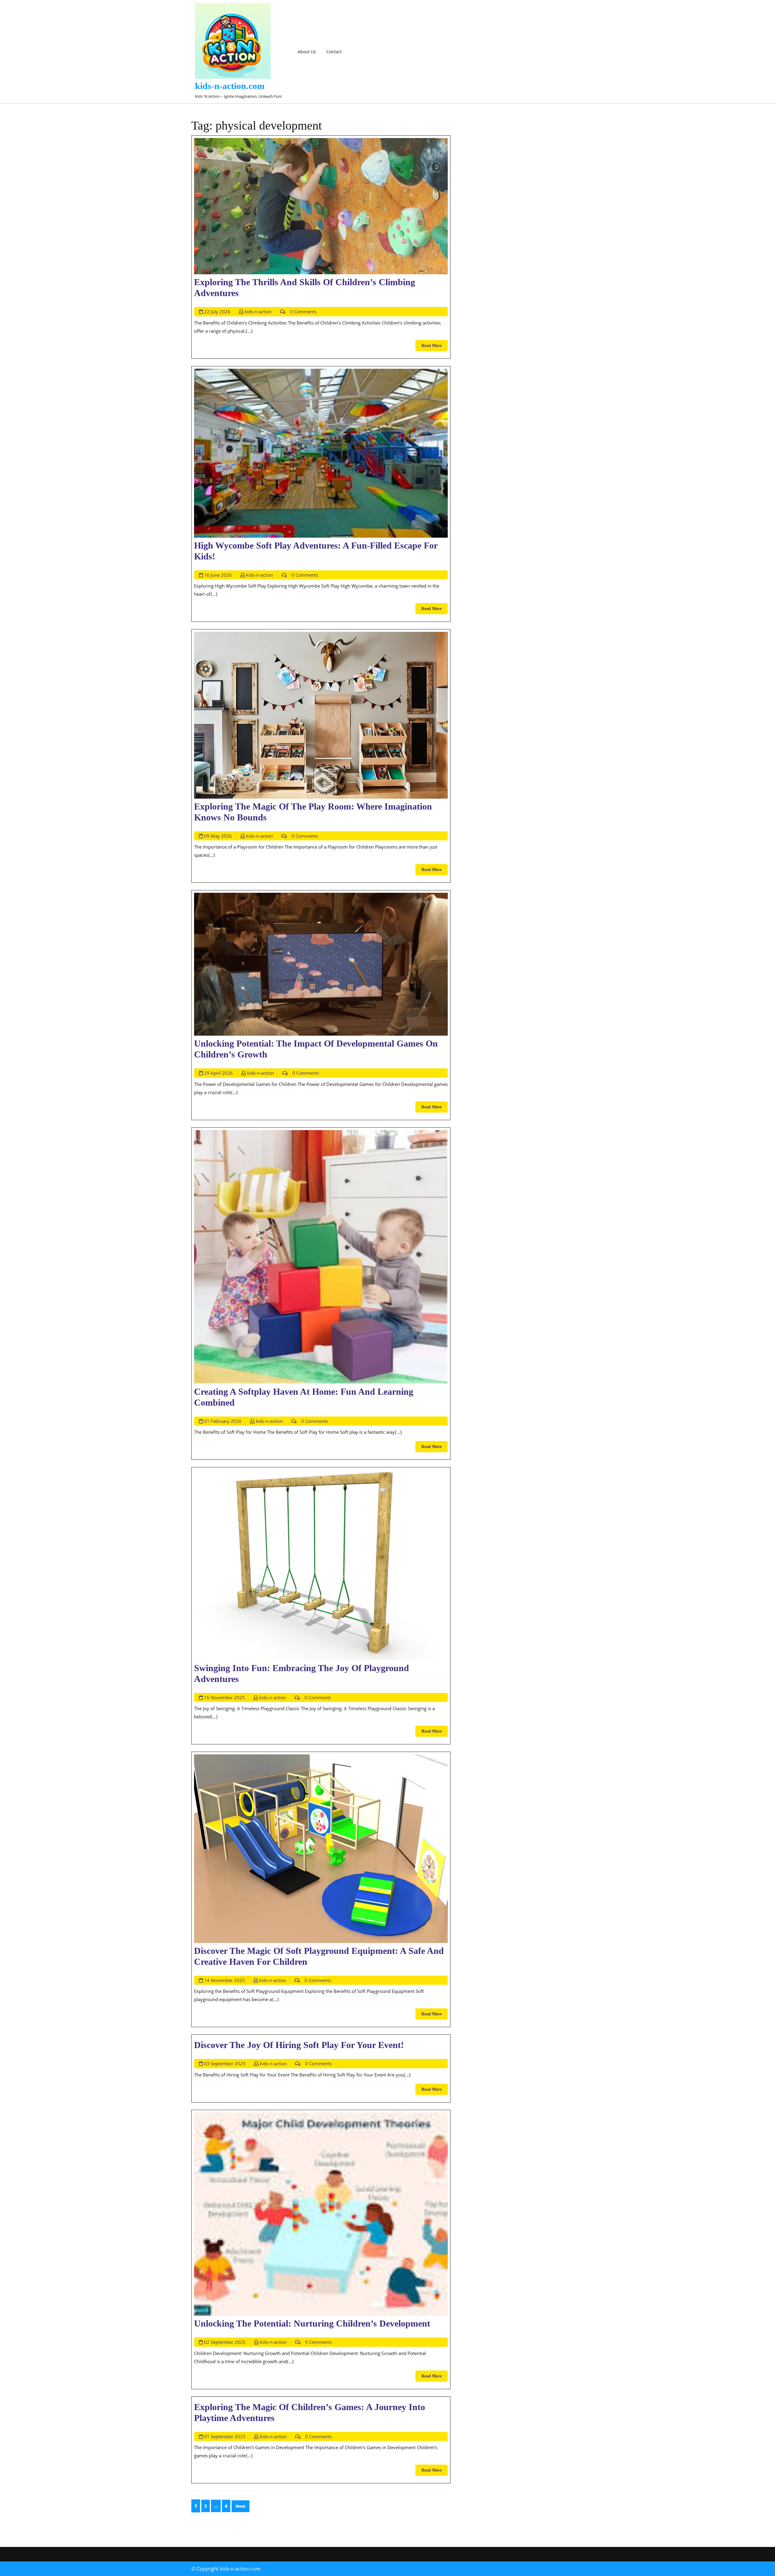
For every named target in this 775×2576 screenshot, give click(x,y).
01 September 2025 (225, 2436)
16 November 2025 (224, 1697)
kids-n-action (258, 312)
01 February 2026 (223, 1421)
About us (307, 52)
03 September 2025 (225, 2063)
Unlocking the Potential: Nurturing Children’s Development (312, 2323)
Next (241, 2506)
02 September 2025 (225, 2342)
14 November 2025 (224, 1980)
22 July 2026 (217, 312)
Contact (334, 52)
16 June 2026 (218, 575)
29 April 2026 (218, 1073)
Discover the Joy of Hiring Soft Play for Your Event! (299, 2045)
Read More (435, 347)
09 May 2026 (218, 836)
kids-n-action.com (230, 86)
